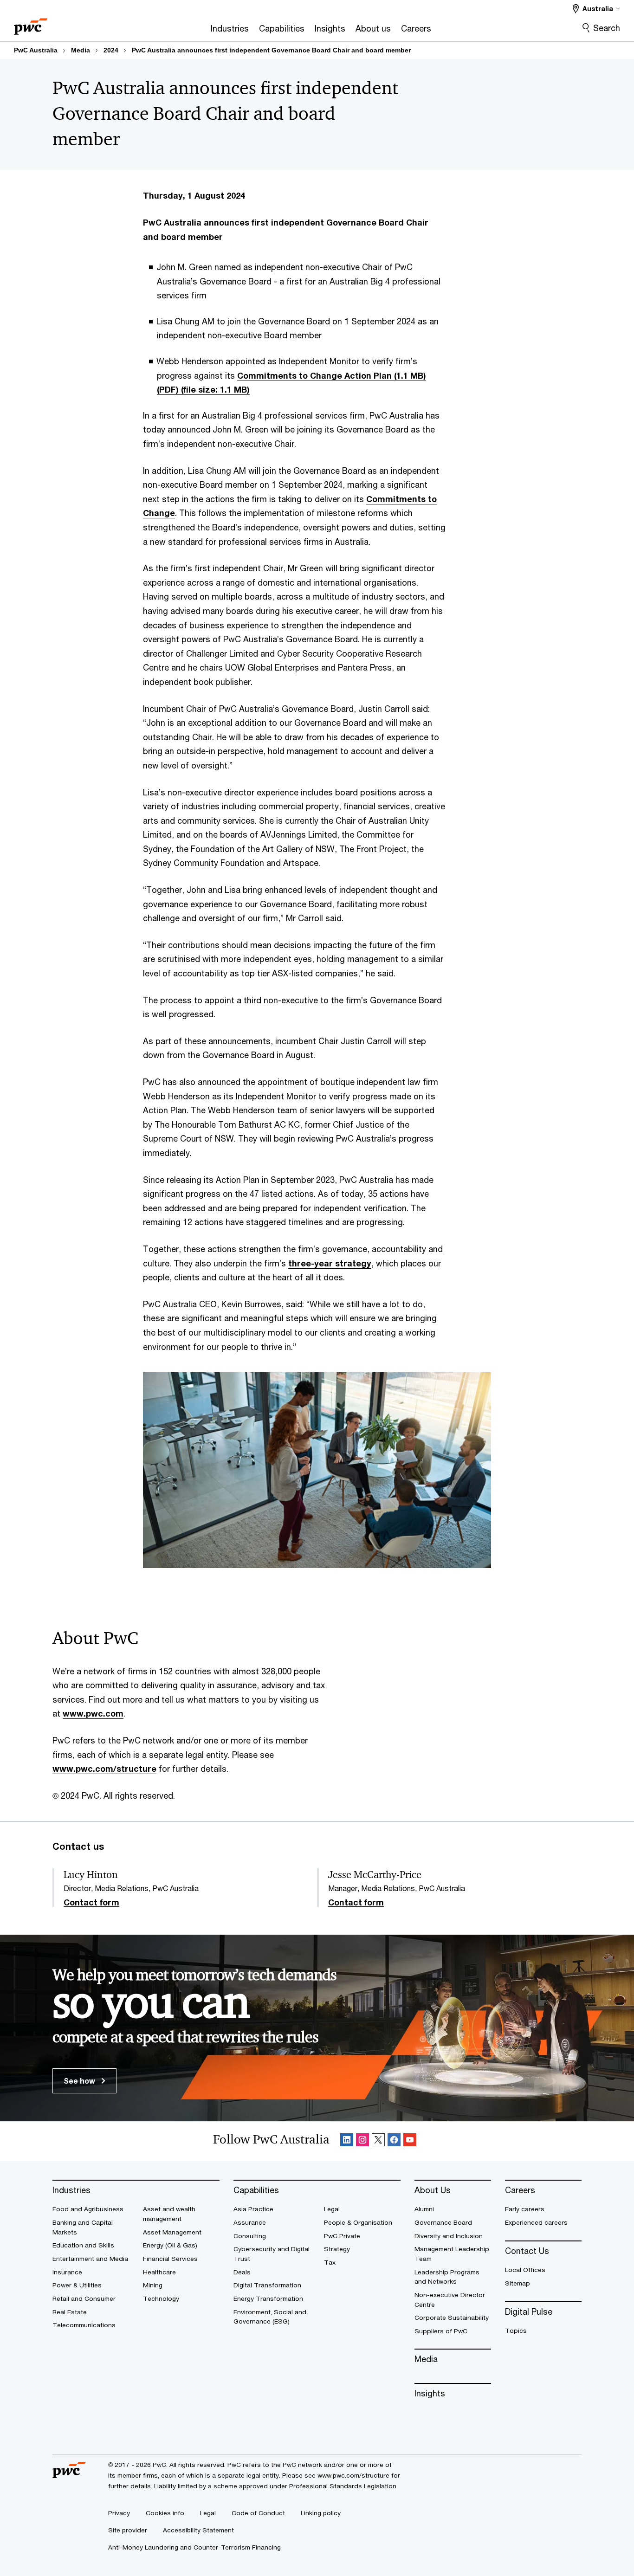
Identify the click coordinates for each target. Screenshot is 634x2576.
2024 (111, 50)
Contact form (91, 1903)
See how (80, 2081)
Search (607, 28)
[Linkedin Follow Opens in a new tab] (347, 2141)
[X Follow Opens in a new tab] (378, 2141)
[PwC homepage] (31, 23)
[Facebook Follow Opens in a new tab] (394, 2141)
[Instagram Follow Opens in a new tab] (362, 2141)
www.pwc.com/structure (104, 1769)
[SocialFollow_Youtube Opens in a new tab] (410, 2141)
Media (81, 50)
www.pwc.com (93, 1713)
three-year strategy (330, 1263)
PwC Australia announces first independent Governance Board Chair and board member (271, 50)
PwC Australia (36, 50)
